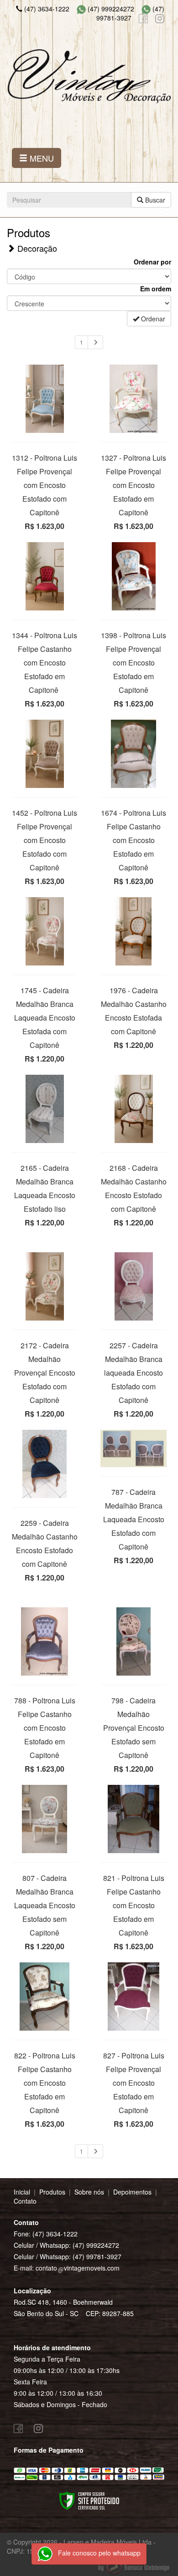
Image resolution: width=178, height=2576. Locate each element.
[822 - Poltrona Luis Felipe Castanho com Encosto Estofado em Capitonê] (44, 1997)
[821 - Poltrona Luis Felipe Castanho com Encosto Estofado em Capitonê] (133, 1819)
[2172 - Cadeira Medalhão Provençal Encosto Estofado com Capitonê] (44, 1286)
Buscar (154, 200)
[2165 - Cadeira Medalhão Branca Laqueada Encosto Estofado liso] (44, 1109)
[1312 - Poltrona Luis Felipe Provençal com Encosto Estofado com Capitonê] (44, 399)
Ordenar (152, 319)
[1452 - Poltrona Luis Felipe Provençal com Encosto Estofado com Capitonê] (44, 754)
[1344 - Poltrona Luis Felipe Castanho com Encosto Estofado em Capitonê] (44, 576)
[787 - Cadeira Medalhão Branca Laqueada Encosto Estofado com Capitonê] (133, 1448)
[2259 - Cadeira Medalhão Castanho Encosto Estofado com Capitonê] (44, 1464)
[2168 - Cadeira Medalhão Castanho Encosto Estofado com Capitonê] (133, 1109)
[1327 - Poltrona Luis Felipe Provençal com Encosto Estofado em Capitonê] (133, 399)
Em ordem (156, 289)
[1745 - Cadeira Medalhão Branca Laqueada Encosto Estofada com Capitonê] (44, 931)
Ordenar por (152, 262)
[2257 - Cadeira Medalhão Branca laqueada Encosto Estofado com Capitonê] (133, 1286)
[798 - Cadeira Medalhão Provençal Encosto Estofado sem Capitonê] (133, 1641)
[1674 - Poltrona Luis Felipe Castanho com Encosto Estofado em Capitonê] (133, 754)
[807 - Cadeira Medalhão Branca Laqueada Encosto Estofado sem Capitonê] (44, 1819)
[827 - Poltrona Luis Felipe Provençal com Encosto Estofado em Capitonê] (133, 1997)
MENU (41, 158)
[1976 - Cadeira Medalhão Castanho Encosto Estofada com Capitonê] (133, 931)
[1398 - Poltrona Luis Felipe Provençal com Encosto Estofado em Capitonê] (133, 576)
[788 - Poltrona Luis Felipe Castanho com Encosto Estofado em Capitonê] (44, 1641)
